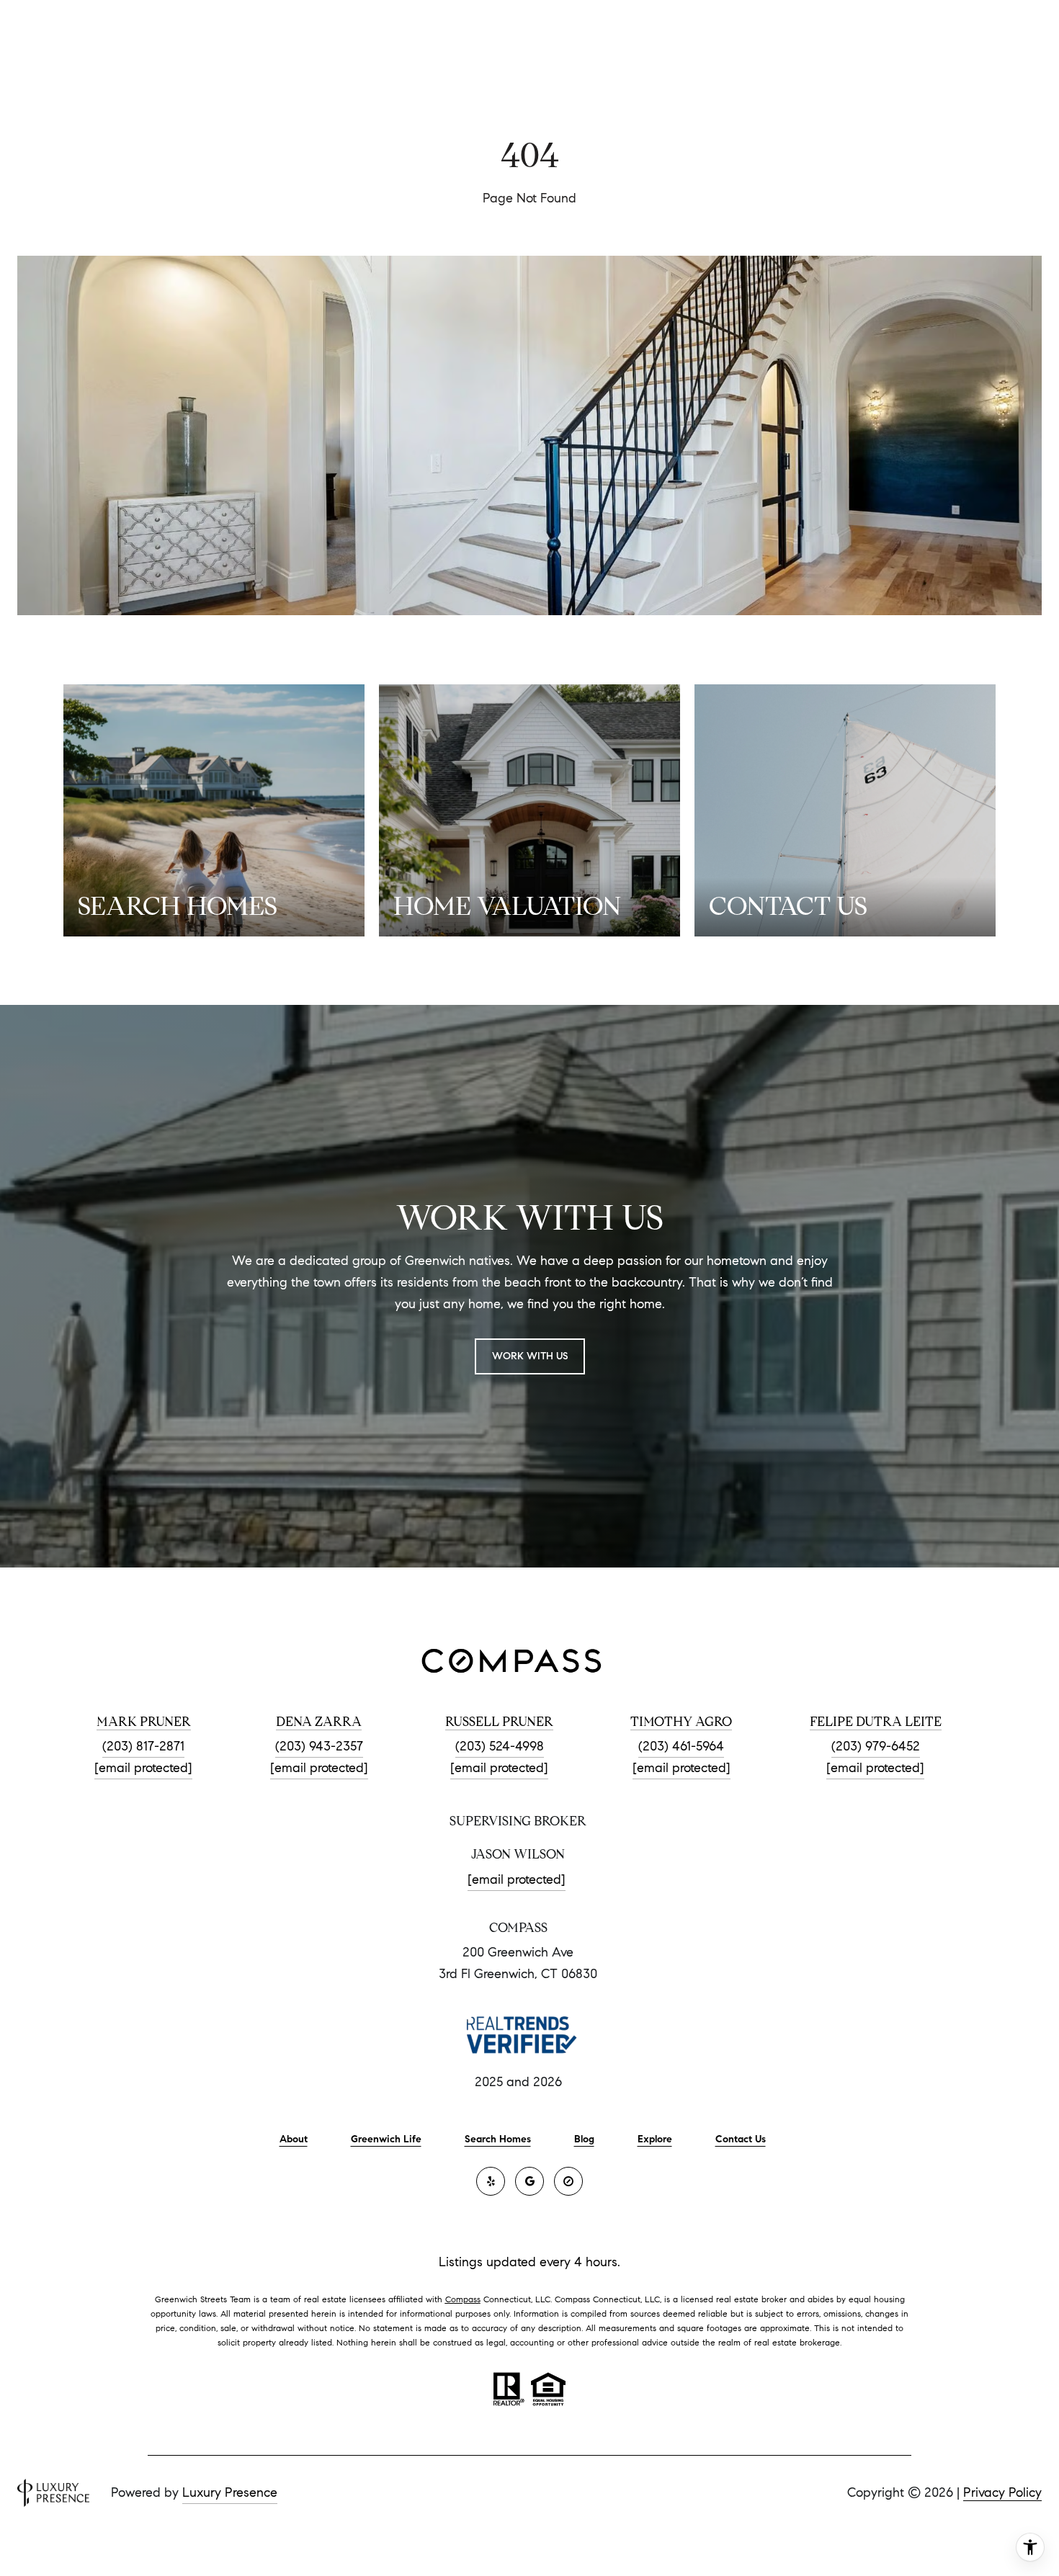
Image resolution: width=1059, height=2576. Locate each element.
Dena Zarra (319, 1722)
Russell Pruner (499, 1722)
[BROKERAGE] (568, 2181)
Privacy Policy (1002, 2492)
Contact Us (741, 2139)
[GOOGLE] (529, 2181)
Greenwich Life (386, 2139)
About (294, 2139)
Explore (655, 2139)
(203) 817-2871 (143, 1746)
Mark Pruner (144, 1722)
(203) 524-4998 (500, 1746)
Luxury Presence (230, 2492)
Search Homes (498, 2139)
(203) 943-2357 (319, 1746)
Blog (584, 2139)
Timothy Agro (681, 1722)
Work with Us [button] (530, 1356)
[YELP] (491, 2181)
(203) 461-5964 (681, 1746)
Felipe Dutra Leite (876, 1722)
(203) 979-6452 (876, 1746)
